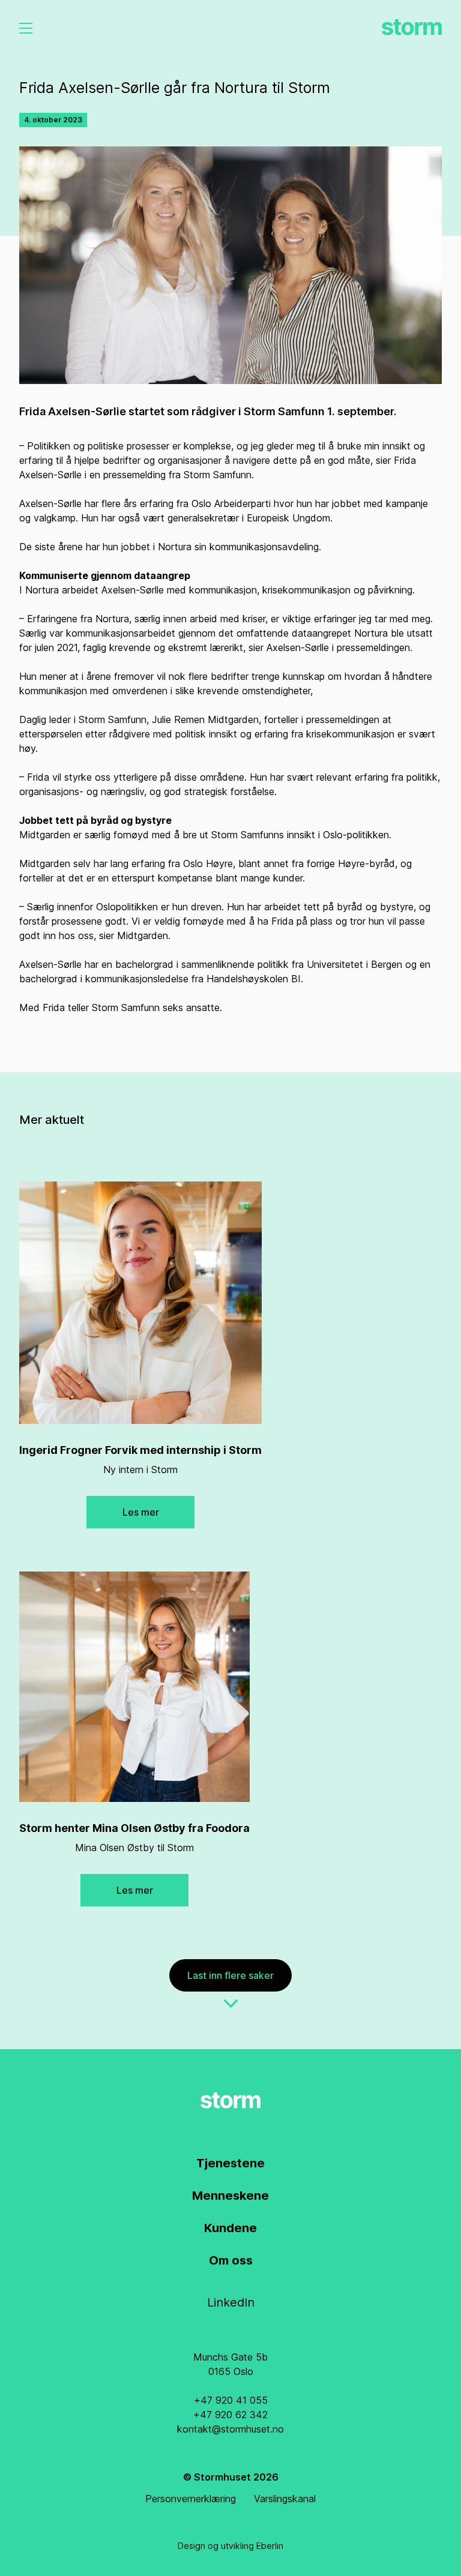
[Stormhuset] (412, 27)
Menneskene (230, 2196)
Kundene (230, 2228)
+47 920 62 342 (230, 2415)
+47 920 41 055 (231, 2400)
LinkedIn (231, 2302)
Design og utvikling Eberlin (230, 2546)
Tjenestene (230, 2163)
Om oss (231, 2260)
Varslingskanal (285, 2499)
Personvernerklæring (191, 2499)
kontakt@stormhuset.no (230, 2429)
